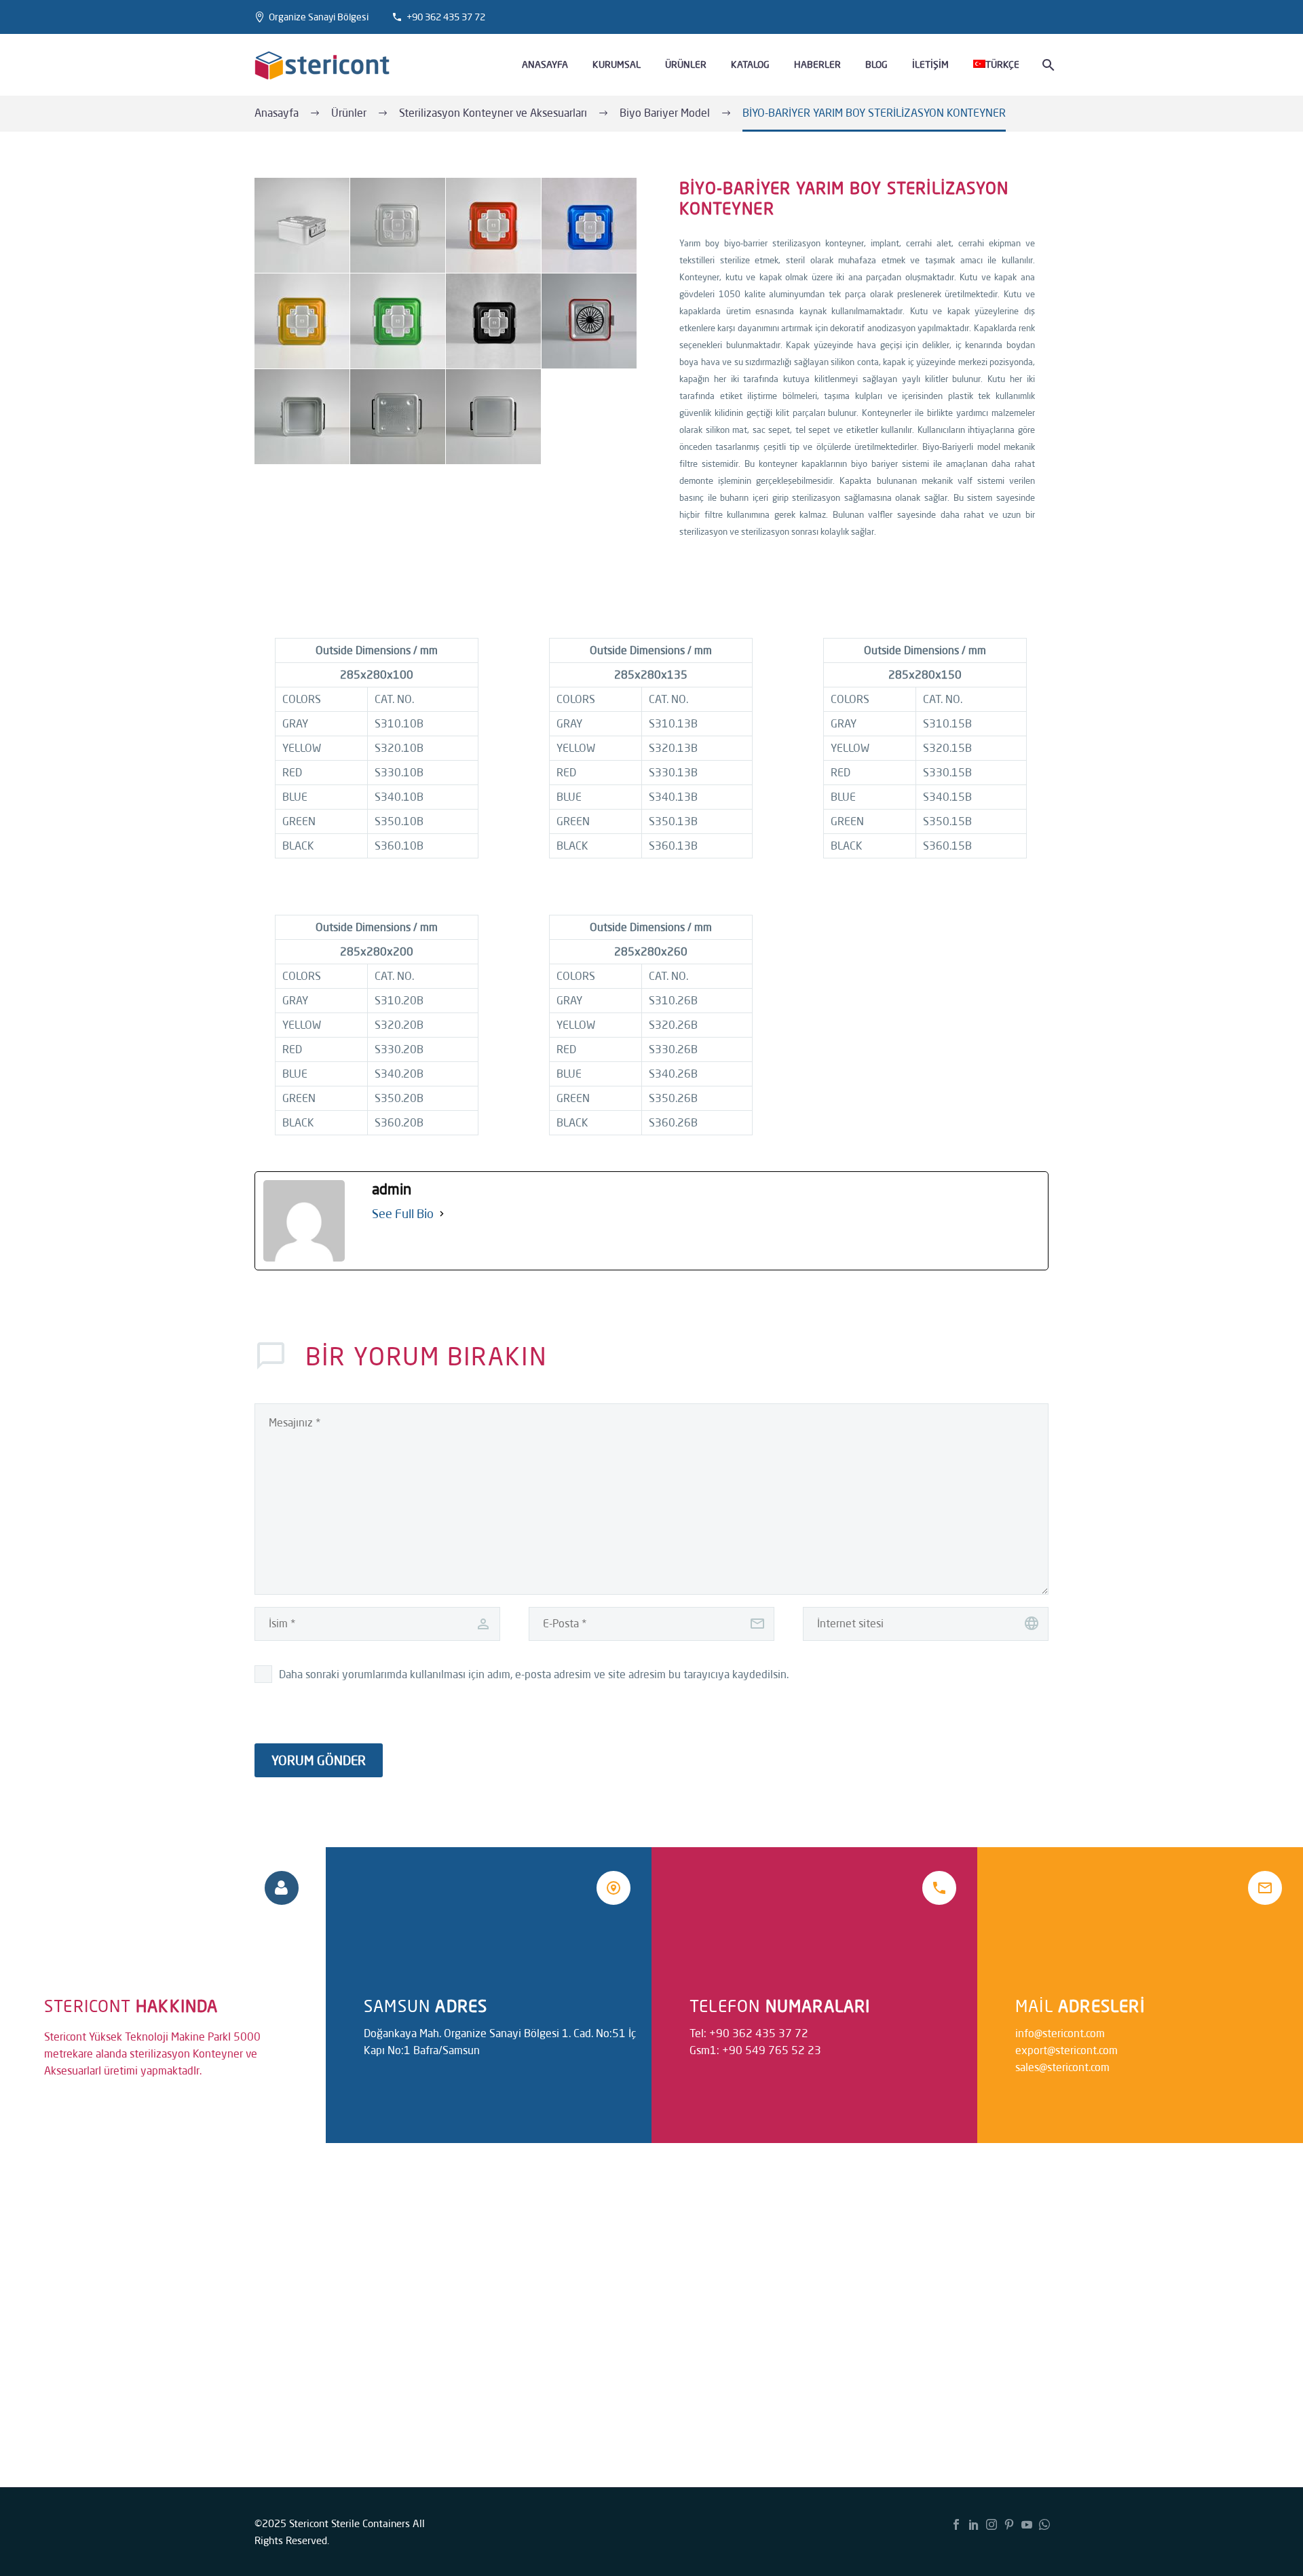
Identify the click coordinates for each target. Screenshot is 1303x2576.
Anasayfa (545, 64)
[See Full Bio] (442, 1214)
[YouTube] (1027, 2524)
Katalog (750, 64)
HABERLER (817, 64)
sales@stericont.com (1062, 2067)
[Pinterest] (1009, 2524)
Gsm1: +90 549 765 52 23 (755, 2050)
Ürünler (686, 64)
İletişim (930, 64)
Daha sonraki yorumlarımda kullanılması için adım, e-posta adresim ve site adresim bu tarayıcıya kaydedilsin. (534, 1674)
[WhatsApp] (1044, 2524)
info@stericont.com (1060, 2033)
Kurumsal (617, 64)
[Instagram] (992, 2524)
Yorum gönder (319, 1760)
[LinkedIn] (974, 2524)
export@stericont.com (1066, 2050)
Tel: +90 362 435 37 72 (749, 2033)
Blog (876, 64)
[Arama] (1047, 65)
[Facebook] (956, 2524)
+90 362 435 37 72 (446, 17)
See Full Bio (403, 1213)
